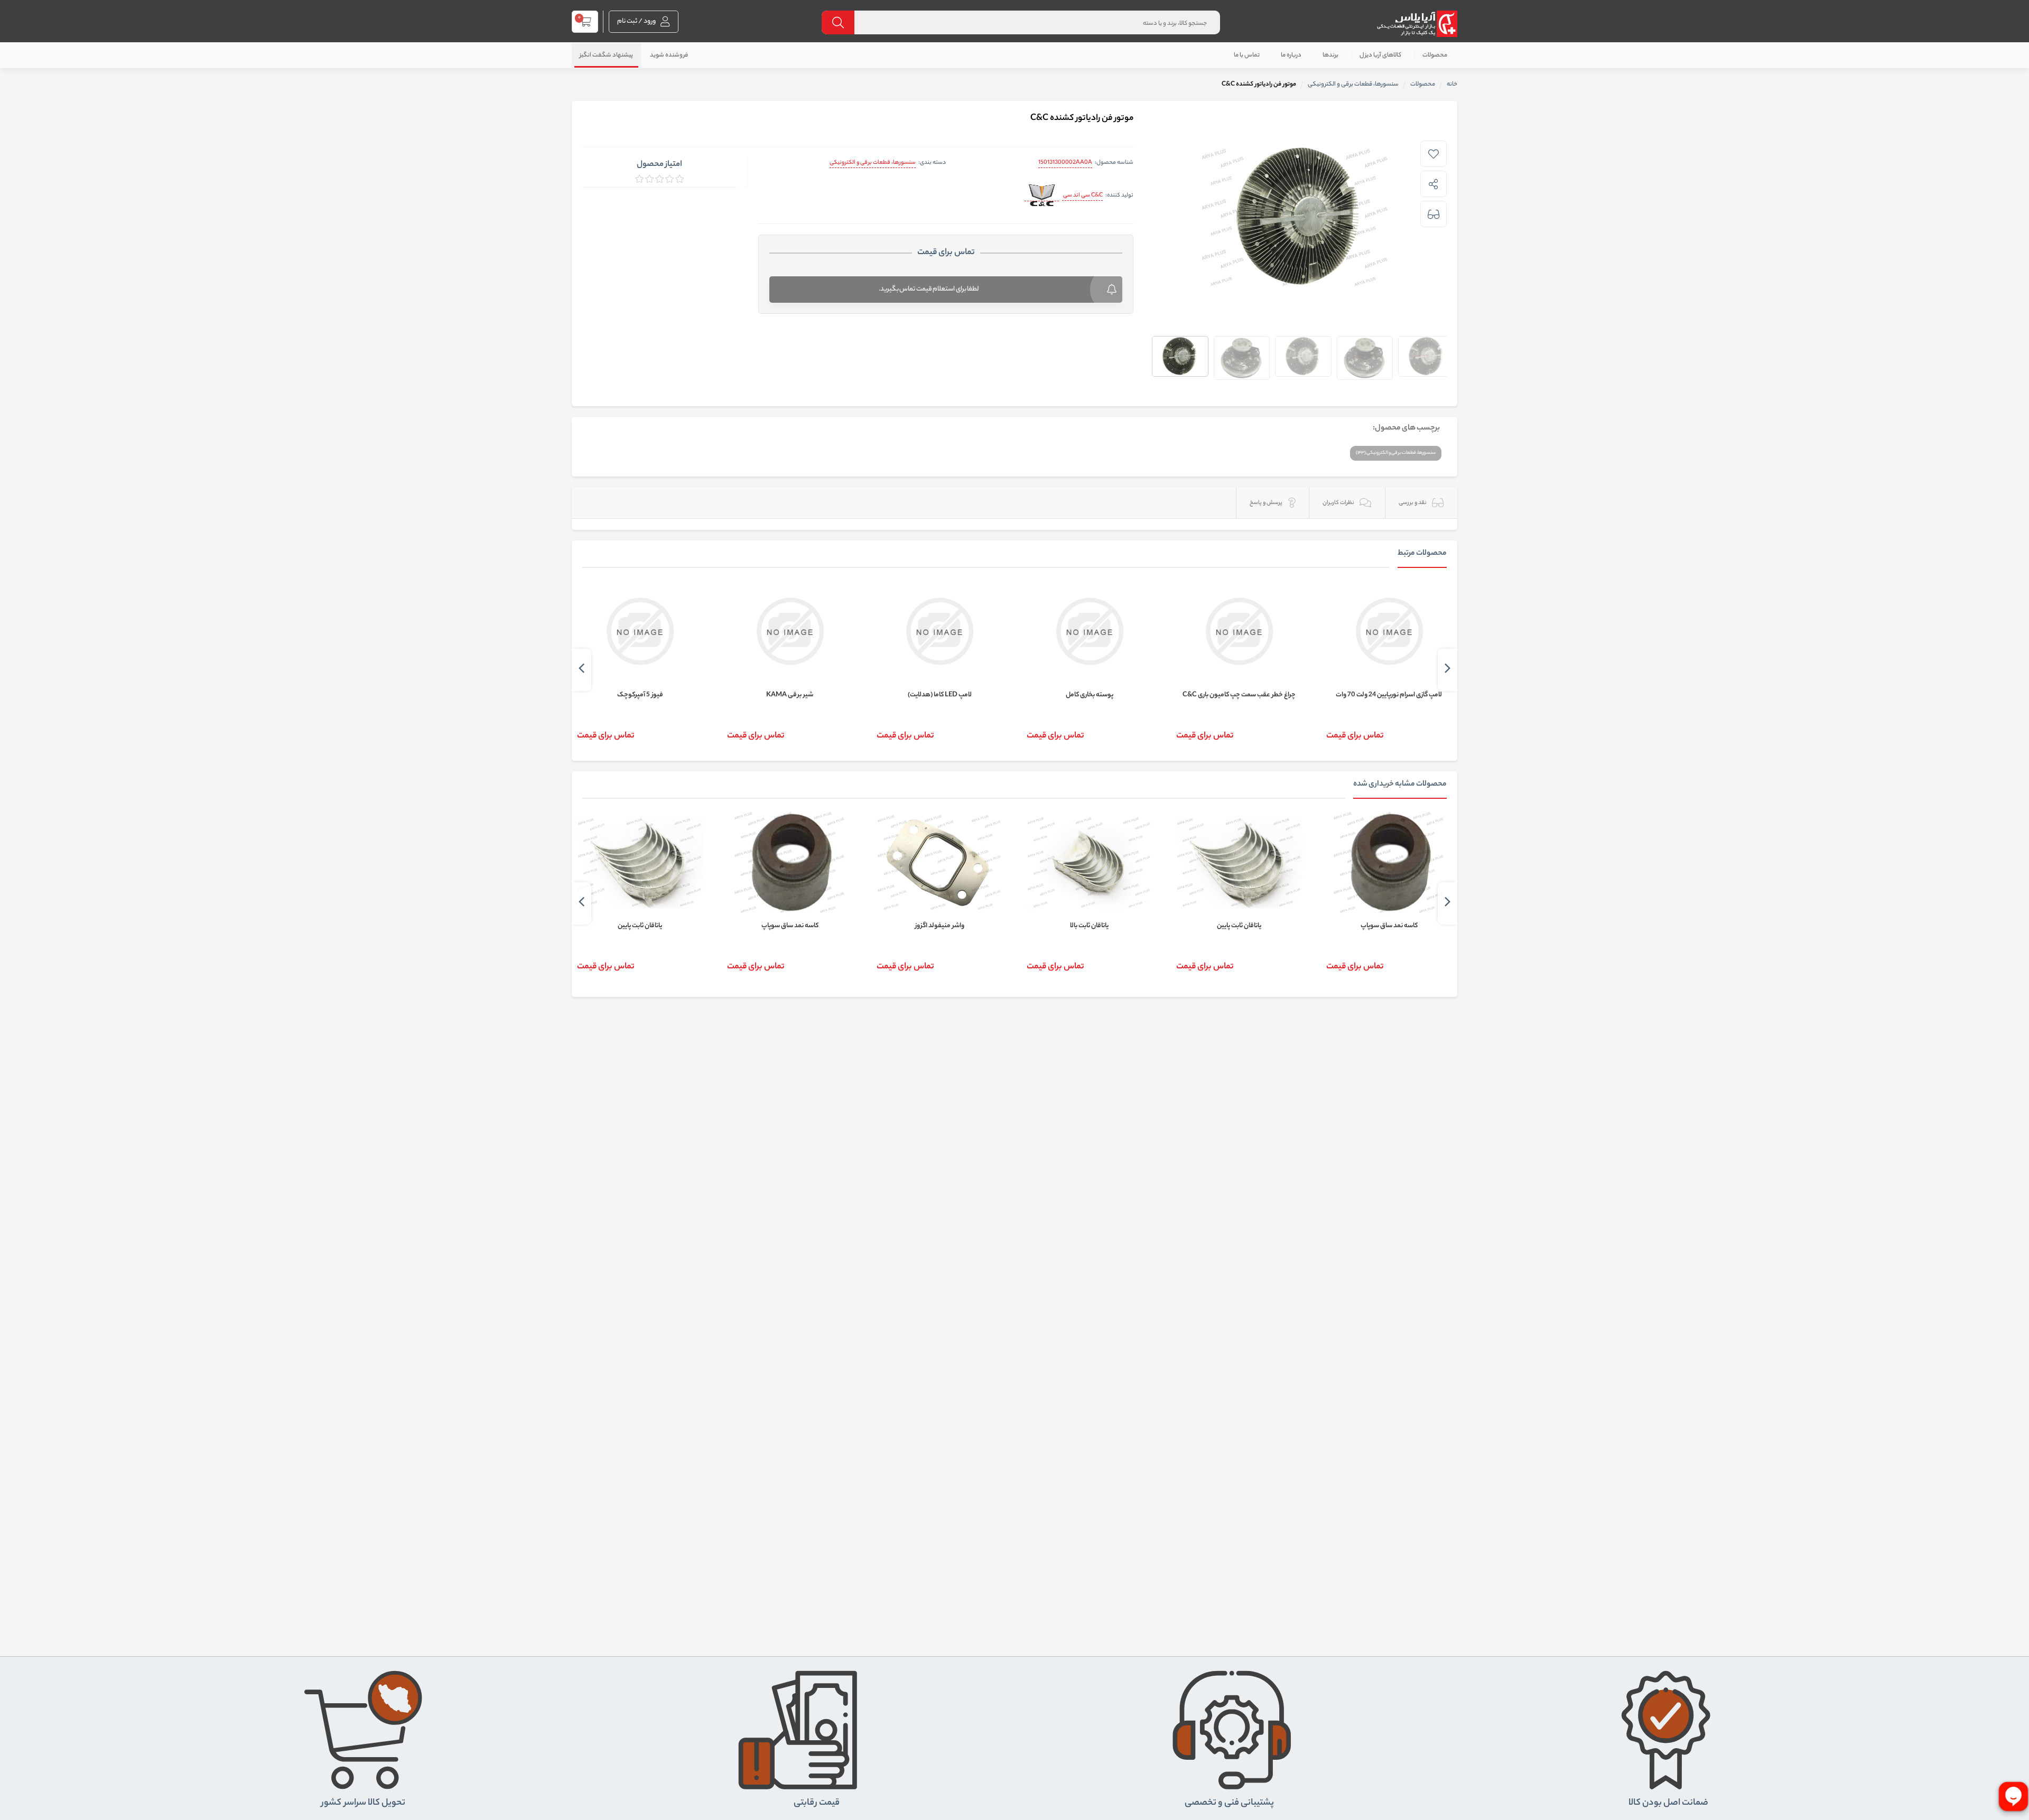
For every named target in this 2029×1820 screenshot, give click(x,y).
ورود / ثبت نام (637, 21)
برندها (1330, 55)
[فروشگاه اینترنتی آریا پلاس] (1417, 24)
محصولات (1435, 55)
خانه (1452, 85)
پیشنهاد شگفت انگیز (606, 55)
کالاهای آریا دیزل (1380, 55)
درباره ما (1291, 55)
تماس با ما (1247, 55)
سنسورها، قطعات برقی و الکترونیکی (873, 163)
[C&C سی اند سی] (1042, 196)
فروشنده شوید (669, 55)
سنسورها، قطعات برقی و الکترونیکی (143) (1396, 453)
